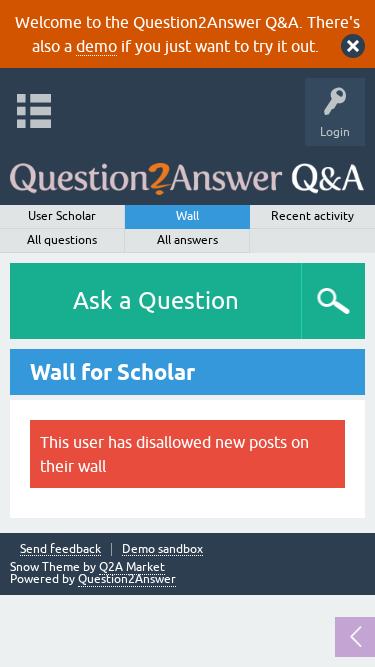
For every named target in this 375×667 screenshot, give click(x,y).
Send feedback (60, 549)
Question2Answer (127, 579)
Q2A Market (132, 567)
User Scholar (62, 216)
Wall (187, 216)
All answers (187, 240)
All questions (62, 240)
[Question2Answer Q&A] (187, 170)
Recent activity (312, 216)
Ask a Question (156, 300)
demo (96, 46)
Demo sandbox (162, 549)
